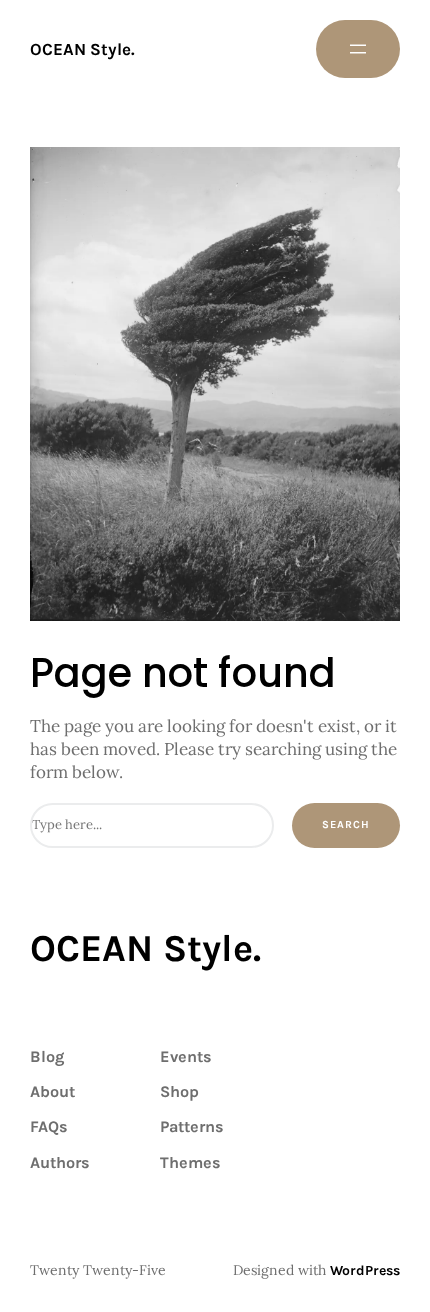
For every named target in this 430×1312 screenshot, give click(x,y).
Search (346, 824)
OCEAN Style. (82, 49)
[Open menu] (358, 49)
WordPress (365, 1270)
